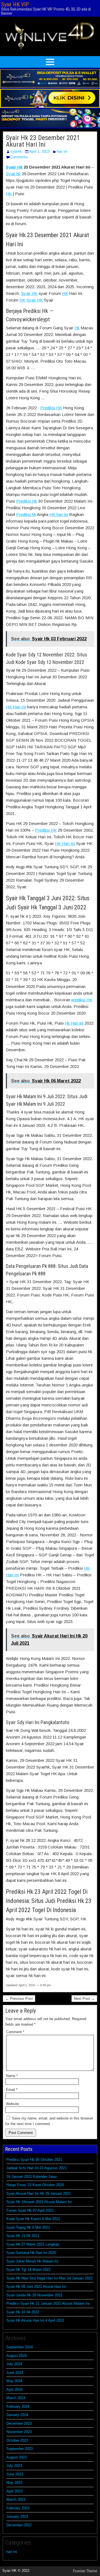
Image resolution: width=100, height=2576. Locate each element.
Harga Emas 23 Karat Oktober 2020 (35, 2185)
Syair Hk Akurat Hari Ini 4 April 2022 (35, 2320)
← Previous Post (19, 1999)
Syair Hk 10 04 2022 (23, 2312)
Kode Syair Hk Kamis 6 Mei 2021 (33, 2219)
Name (12, 2076)
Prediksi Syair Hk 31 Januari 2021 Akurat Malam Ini (48, 2303)
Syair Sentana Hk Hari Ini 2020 (31, 2253)
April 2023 (14, 2491)
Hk (77, 328)
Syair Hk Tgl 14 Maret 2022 (28, 2270)
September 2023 (20, 2449)
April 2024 (14, 2390)
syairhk (16, 151)
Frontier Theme (85, 2571)
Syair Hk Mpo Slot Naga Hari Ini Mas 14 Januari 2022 (49, 2278)
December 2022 (19, 2525)
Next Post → (84, 1999)
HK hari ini (59, 514)
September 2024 (20, 2347)
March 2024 (16, 2398)
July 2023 (14, 2466)
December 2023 (19, 2423)
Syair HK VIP (15, 4)
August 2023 (17, 2457)
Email (12, 2090)
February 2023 (18, 2508)
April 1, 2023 (39, 151)
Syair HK (29, 293)
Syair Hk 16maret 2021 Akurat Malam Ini (39, 2202)
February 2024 (18, 2406)
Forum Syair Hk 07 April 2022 (30, 2210)
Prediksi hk (26, 514)
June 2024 (15, 2373)
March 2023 (16, 2500)
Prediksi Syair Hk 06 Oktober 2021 (34, 2160)
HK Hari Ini (16, 707)
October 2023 (17, 2440)
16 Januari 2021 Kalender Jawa (32, 2177)
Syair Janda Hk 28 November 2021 (34, 2295)
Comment (15, 2032)
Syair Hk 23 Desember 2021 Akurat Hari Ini (43, 141)
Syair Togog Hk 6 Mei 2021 (28, 2227)
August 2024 (17, 2356)
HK (9, 194)
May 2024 (14, 2381)
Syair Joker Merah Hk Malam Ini (32, 2261)
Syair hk (13, 174)
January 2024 (17, 2415)
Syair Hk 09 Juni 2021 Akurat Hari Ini (36, 2287)
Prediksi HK (51, 408)
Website (12, 2104)
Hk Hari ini (74, 1023)
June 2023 (15, 2474)
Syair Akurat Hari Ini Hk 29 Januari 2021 (39, 2194)
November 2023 (19, 2432)
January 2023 (17, 2516)
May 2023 (14, 2483)
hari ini (62, 151)
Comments (19, 157)
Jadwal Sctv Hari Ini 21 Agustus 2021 (37, 2168)
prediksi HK (82, 1000)
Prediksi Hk (27, 501)
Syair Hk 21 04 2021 (23, 2236)
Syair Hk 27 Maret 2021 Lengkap (33, 2244)
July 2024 (14, 2364)
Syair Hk (14, 167)
